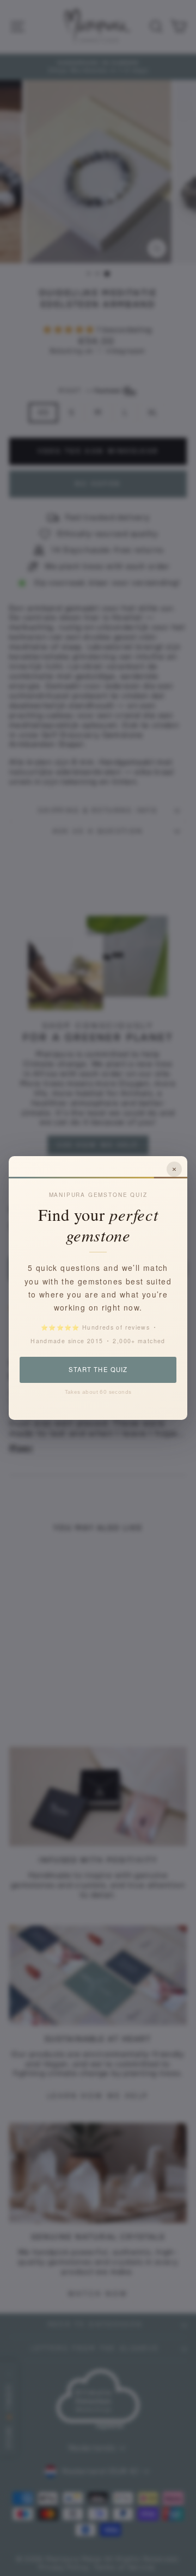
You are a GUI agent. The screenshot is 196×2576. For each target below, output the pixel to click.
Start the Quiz (98, 1369)
